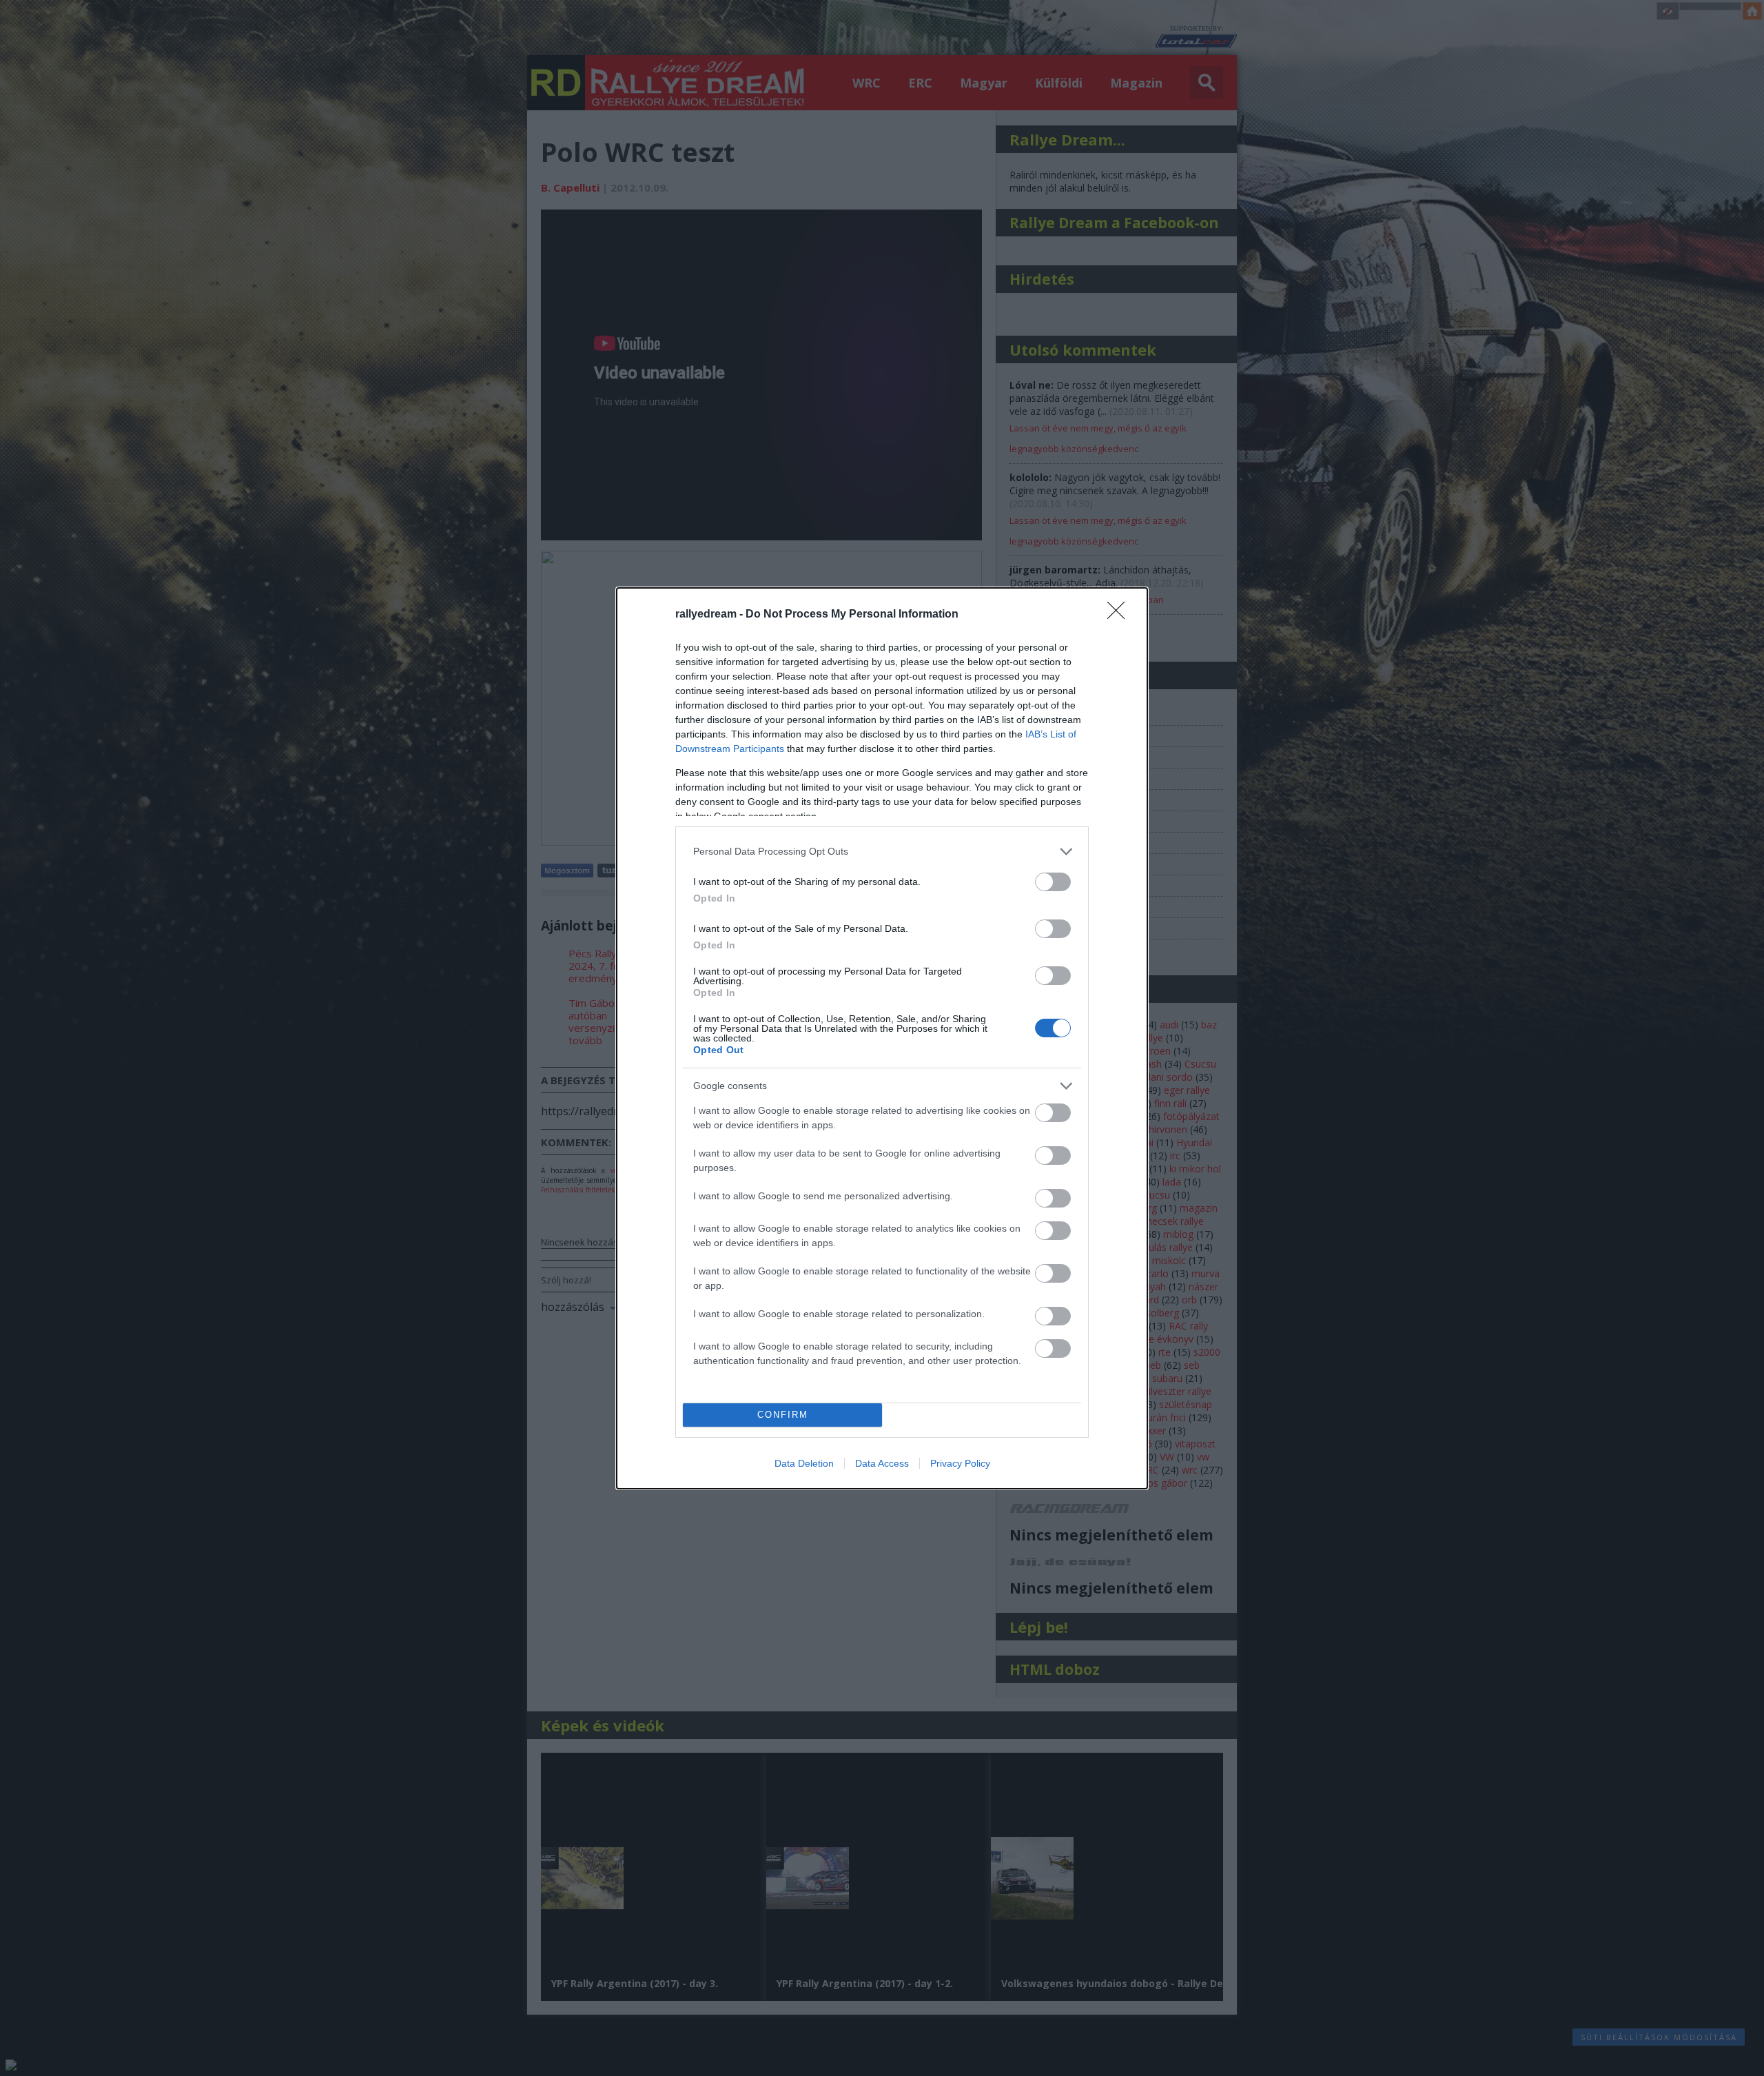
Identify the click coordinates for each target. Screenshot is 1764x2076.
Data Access (882, 1463)
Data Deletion (804, 1463)
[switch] (1053, 882)
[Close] (1120, 615)
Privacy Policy (960, 1463)
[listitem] (882, 852)
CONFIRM (783, 1415)
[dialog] (882, 1038)
